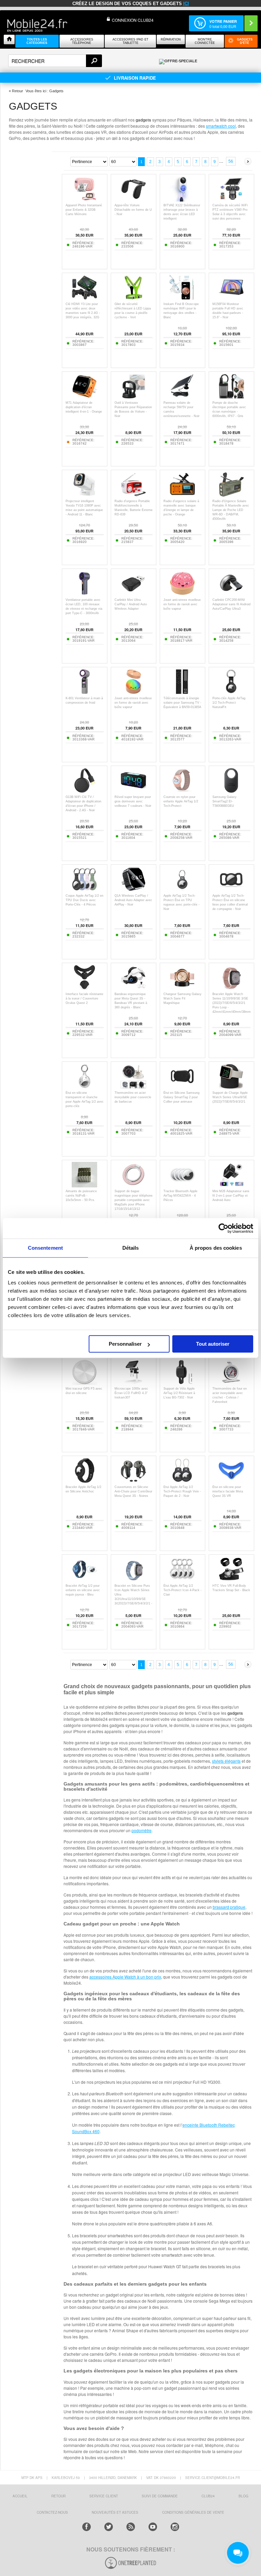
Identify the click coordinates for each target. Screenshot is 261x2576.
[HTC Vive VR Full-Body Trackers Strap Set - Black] (231, 1580)
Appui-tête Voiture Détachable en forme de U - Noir (133, 210)
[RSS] (131, 2527)
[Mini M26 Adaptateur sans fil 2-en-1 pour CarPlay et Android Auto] (231, 1186)
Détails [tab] (131, 1248)
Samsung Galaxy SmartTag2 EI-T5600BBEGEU (224, 801)
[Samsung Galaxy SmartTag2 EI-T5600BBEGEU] (231, 791)
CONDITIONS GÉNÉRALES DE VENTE (193, 2512)
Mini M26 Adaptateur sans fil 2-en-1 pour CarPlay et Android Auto (231, 1196)
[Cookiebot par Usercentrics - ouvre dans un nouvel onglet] (223, 1228)
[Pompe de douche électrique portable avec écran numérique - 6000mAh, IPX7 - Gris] (231, 397)
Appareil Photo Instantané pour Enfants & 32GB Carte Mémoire (84, 210)
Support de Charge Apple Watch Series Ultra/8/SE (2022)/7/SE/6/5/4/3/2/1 (230, 1097)
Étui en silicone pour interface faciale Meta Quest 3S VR (228, 1491)
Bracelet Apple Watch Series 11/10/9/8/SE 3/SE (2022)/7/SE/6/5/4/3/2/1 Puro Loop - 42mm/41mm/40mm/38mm (232, 1003)
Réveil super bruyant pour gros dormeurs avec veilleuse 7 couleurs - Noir (133, 801)
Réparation (171, 39)
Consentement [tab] (45, 1248)
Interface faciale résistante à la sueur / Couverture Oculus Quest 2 (84, 998)
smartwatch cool (221, 126)
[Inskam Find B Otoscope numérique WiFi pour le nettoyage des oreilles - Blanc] (182, 298)
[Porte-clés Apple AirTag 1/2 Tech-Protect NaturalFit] (231, 693)
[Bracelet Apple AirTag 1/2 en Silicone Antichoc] (84, 1481)
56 (231, 161)
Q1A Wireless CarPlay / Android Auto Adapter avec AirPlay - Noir (133, 900)
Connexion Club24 (133, 20)
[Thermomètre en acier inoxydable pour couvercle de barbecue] (133, 1087)
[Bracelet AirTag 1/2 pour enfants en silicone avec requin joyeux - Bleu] (84, 1580)
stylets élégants (226, 1761)
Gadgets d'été (245, 41)
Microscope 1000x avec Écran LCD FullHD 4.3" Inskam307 (131, 1393)
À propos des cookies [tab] (216, 1248)
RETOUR (58, 2496)
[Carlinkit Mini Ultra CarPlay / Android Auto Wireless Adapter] (133, 594)
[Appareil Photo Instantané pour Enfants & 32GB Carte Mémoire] (84, 200)
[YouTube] (153, 2527)
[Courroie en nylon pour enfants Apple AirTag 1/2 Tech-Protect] (182, 791)
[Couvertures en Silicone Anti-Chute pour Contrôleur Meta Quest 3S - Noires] (133, 1481)
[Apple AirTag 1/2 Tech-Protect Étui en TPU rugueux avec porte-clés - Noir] (182, 890)
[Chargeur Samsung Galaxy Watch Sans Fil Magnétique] (182, 988)
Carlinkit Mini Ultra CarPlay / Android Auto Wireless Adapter (131, 604)
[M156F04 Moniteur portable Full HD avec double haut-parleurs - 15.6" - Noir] (231, 298)
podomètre (142, 1830)
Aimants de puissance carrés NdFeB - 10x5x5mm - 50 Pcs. (81, 1196)
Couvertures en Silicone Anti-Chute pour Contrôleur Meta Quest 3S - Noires (133, 1491)
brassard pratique (229, 1907)
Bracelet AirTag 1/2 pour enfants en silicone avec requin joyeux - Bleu (83, 1590)
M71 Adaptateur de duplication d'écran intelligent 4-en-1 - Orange (84, 407)
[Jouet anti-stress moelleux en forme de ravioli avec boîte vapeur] (182, 594)
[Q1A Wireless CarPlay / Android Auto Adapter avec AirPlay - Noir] (133, 890)
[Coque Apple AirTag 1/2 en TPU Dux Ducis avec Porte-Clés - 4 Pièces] (84, 890)
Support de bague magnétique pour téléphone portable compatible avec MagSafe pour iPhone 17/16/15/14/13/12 (134, 1200)
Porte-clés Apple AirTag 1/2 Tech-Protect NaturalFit (229, 703)
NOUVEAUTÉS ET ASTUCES (115, 2512)
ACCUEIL (20, 2496)
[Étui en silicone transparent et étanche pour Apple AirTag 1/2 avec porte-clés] (84, 1087)
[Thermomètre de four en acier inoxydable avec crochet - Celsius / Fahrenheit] (231, 1383)
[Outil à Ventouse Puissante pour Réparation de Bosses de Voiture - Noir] (133, 397)
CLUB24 (208, 2496)
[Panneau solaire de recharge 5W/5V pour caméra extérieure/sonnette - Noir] (182, 397)
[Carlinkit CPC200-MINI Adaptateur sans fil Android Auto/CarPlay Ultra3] (231, 594)
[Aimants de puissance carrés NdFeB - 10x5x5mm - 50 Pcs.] (84, 1186)
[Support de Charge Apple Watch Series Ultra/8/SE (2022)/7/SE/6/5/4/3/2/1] (231, 1087)
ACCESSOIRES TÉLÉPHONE (82, 41)
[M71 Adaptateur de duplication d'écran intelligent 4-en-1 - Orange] (84, 397)
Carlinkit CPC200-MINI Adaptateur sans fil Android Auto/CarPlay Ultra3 (231, 604)
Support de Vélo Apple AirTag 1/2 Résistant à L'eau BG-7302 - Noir (179, 1393)
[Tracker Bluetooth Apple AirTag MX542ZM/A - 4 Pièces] (182, 1186)
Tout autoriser (213, 1344)
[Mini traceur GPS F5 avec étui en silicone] (84, 1383)
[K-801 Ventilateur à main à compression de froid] (84, 693)
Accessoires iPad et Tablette (130, 41)
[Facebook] (86, 2527)
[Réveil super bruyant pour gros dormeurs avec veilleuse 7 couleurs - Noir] (133, 791)
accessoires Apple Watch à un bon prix (125, 1977)
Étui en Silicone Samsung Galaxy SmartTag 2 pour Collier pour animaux (181, 1097)
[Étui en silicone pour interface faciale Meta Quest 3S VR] (231, 1481)
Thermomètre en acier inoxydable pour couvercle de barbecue (133, 1097)
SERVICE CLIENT (104, 2496)
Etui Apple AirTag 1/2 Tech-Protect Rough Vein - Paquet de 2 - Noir (182, 1491)
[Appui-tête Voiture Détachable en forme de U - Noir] (133, 200)
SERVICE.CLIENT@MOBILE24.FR (213, 2478)
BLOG (243, 2496)
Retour (18, 91)
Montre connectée (205, 41)
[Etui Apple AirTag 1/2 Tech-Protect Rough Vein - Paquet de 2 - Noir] (182, 1481)
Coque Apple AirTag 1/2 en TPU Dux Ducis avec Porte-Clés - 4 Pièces (84, 900)
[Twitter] (109, 2527)
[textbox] (55, 61)
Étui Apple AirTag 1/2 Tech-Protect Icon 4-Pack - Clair (182, 1590)
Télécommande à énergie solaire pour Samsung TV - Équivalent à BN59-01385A (182, 703)
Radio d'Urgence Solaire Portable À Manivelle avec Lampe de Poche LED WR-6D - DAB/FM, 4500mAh (231, 510)
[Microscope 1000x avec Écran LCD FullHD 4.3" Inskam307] (133, 1383)
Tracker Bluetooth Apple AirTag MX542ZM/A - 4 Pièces (180, 1196)
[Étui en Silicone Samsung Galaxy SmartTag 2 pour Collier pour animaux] (182, 1087)
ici (186, 4)
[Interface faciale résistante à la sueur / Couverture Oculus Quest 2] (84, 988)
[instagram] (175, 2527)
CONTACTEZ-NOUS (52, 2512)
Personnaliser (125, 1344)
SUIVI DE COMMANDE (160, 2496)
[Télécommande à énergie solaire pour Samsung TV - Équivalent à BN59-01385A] (182, 693)
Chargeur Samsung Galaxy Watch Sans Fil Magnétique (182, 998)
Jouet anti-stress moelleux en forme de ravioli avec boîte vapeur (182, 604)
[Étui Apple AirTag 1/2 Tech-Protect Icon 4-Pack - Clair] (182, 1580)
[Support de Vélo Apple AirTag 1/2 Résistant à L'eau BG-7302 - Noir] (182, 1383)
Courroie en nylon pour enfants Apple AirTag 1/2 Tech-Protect (181, 801)
